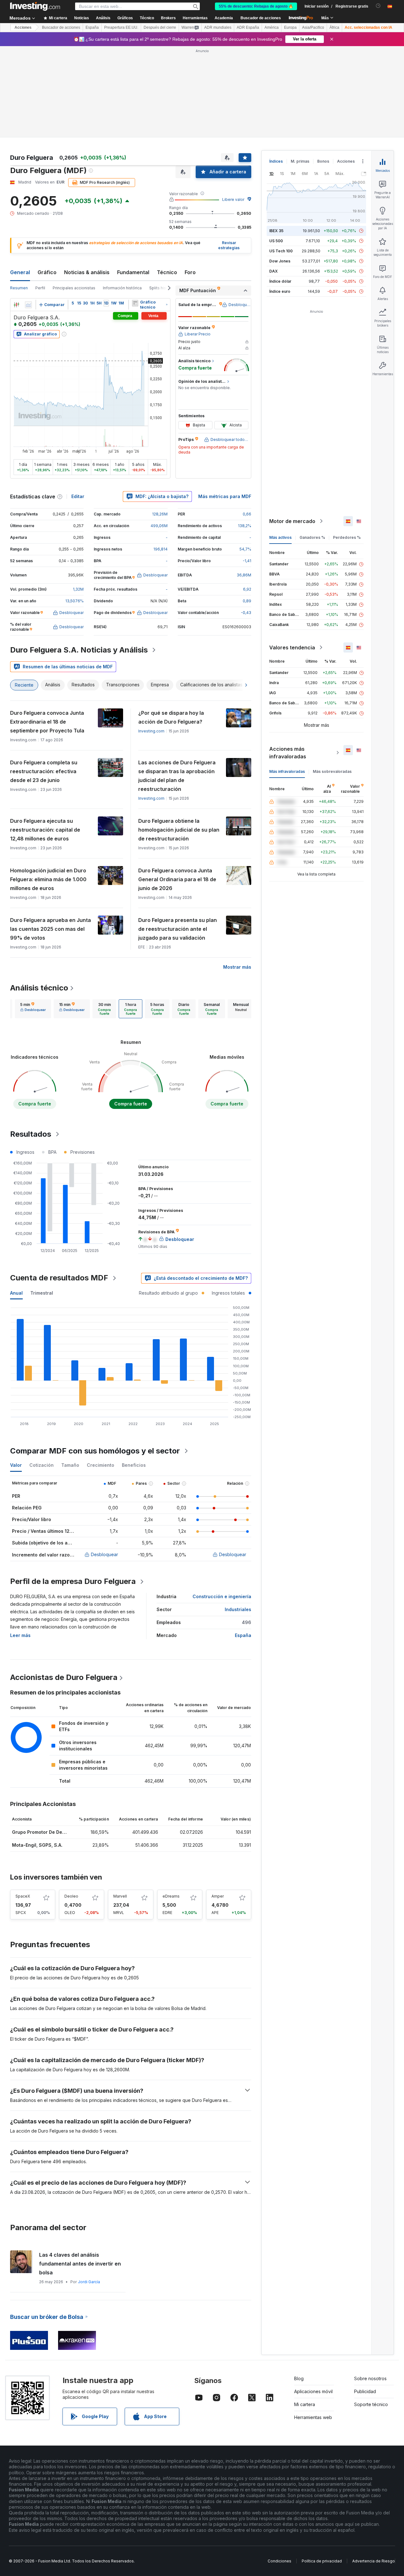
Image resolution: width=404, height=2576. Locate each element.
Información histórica (122, 288)
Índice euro (280, 291)
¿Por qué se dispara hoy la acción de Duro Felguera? (171, 717)
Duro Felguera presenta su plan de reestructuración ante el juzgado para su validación (178, 929)
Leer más (20, 1635)
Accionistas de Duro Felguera (64, 1677)
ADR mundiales (218, 27)
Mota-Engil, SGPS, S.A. (37, 1845)
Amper (218, 1896)
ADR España (248, 27)
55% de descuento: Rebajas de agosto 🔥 (256, 6)
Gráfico (47, 272)
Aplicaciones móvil (313, 2391)
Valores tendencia (292, 647)
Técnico (167, 272)
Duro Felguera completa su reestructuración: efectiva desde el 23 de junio (44, 771)
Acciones (23, 27)
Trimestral (42, 1293)
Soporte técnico (371, 2404)
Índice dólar (280, 281)
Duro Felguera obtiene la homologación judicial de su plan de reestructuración (179, 830)
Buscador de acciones (261, 18)
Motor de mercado (292, 521)
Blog (299, 2378)
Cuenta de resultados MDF (59, 1278)
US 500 (276, 241)
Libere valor (233, 199)
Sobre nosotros (370, 2378)
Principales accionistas (74, 288)
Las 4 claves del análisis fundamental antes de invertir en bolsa (80, 2264)
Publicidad (365, 2391)
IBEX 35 (276, 231)
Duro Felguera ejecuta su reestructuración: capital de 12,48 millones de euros (45, 830)
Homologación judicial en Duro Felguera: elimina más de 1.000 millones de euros (48, 879)
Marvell (120, 1896)
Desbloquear (104, 1554)
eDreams (171, 1896)
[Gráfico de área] (28, 305)
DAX (273, 271)
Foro (190, 272)
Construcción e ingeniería (222, 1596)
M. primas (300, 161)
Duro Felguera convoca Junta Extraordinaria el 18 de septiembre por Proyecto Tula (47, 722)
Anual (16, 1293)
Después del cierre (160, 27)
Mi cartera (305, 2404)
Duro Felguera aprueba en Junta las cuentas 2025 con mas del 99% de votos (50, 929)
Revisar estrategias (229, 245)
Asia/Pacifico (313, 27)
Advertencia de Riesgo (374, 2561)
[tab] (33, 1009)
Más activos (280, 537)
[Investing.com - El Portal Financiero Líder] (35, 6)
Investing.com (151, 731)
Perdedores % (347, 537)
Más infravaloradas (287, 771)
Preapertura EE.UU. (121, 27)
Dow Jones (280, 261)
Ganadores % (312, 537)
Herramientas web (313, 2417)
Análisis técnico (39, 988)
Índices (276, 161)
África (334, 27)
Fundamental (133, 272)
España (92, 27)
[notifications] (378, 6)
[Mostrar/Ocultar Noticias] (135, 303)
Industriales (238, 1609)
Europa (290, 27)
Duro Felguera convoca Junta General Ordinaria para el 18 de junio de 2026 (177, 879)
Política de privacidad (322, 2561)
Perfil (40, 288)
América (272, 27)
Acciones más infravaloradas (288, 753)
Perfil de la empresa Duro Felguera (73, 1581)
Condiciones (279, 2561)
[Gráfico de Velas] (16, 305)
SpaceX (23, 1896)
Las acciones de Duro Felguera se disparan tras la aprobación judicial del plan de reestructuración (177, 776)
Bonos (323, 161)
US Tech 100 (281, 251)
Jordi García (89, 2282)
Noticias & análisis (87, 272)
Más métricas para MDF (225, 496)
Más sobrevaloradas (332, 771)
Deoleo (71, 1896)
